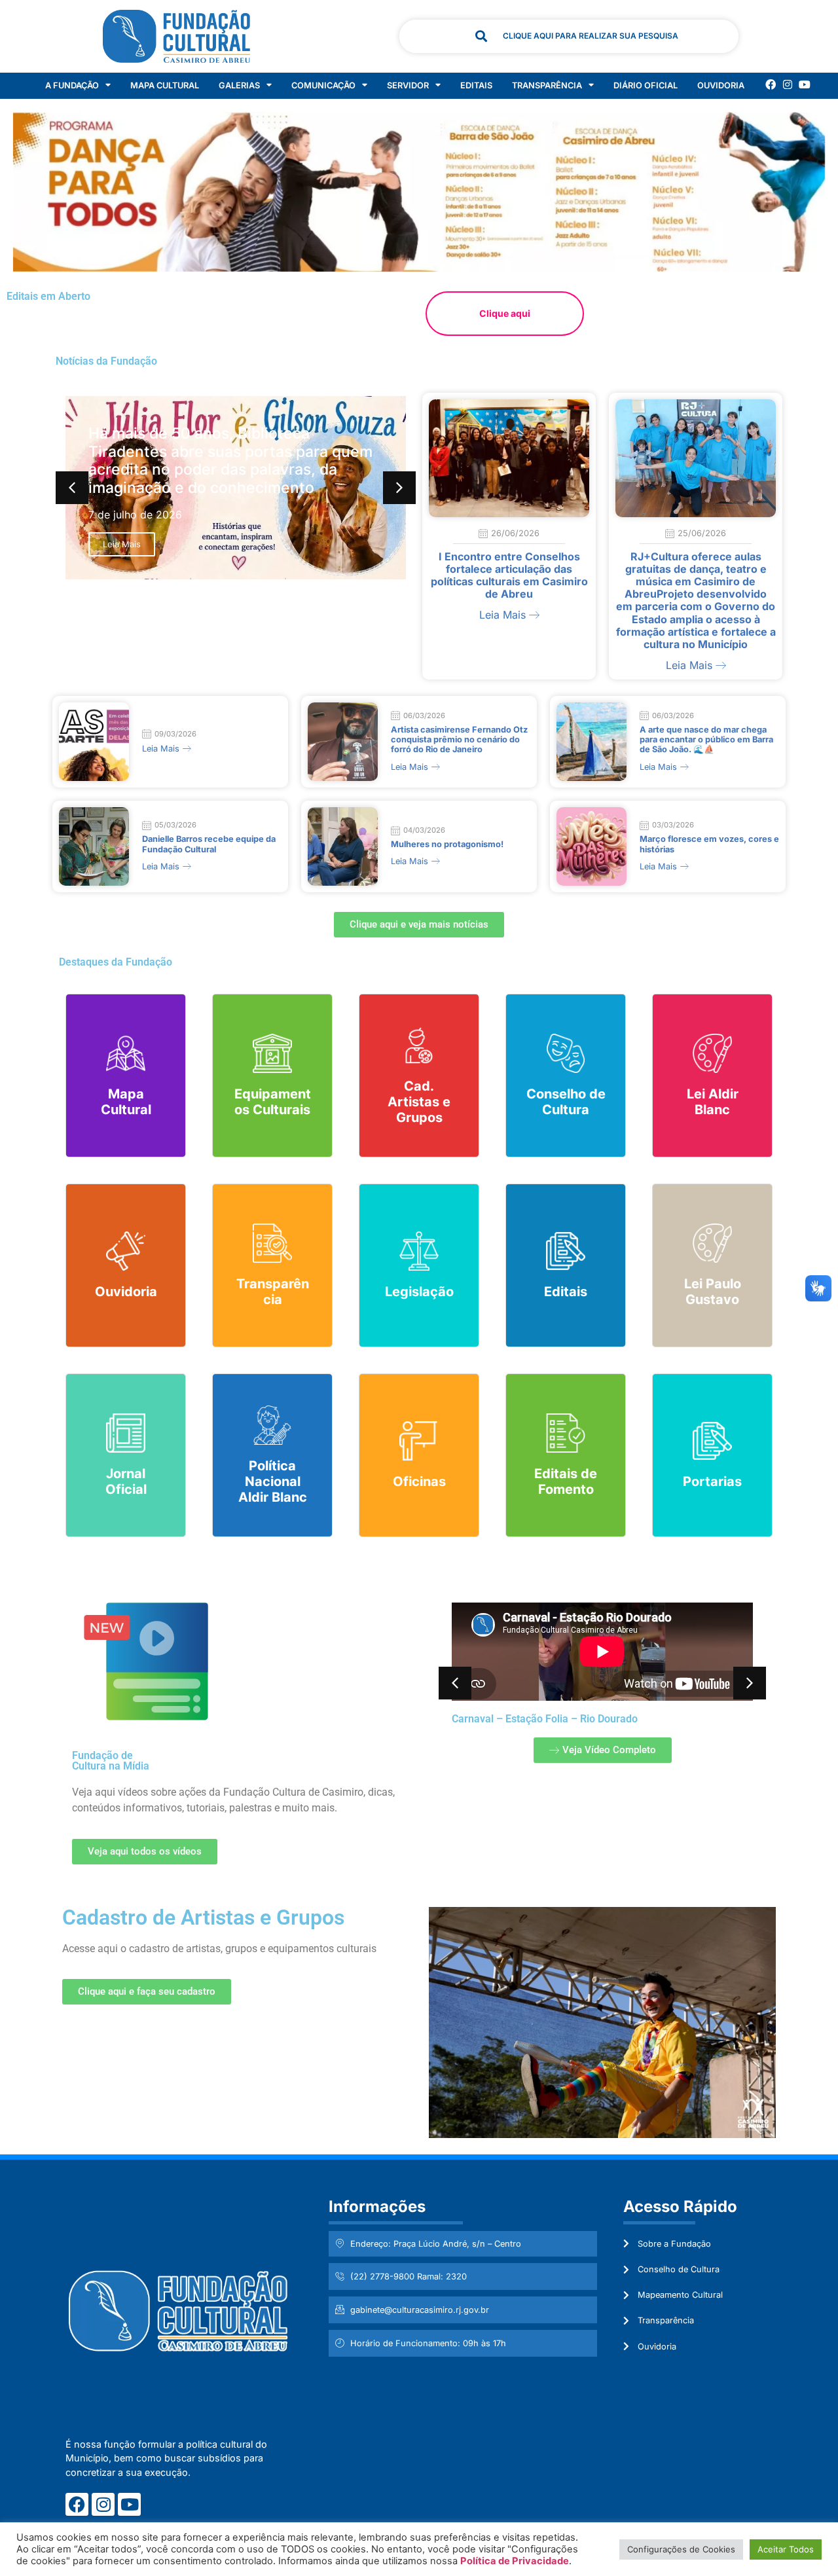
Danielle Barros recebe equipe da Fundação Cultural (209, 844)
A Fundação (72, 85)
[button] (399, 488)
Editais (476, 85)
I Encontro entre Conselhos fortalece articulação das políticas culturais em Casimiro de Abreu (509, 575)
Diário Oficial (646, 85)
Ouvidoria (721, 85)
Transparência (547, 85)
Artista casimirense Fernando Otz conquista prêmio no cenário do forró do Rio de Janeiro (459, 740)
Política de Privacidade (515, 2561)
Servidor (408, 85)
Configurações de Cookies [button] (681, 2549)
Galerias (239, 85)
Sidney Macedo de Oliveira (653, 1719)
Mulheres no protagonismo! (447, 844)
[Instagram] (788, 84)
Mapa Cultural (165, 85)
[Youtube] (805, 84)
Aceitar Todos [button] (786, 2549)
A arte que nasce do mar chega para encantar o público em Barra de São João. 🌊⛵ (706, 740)
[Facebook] (771, 84)
